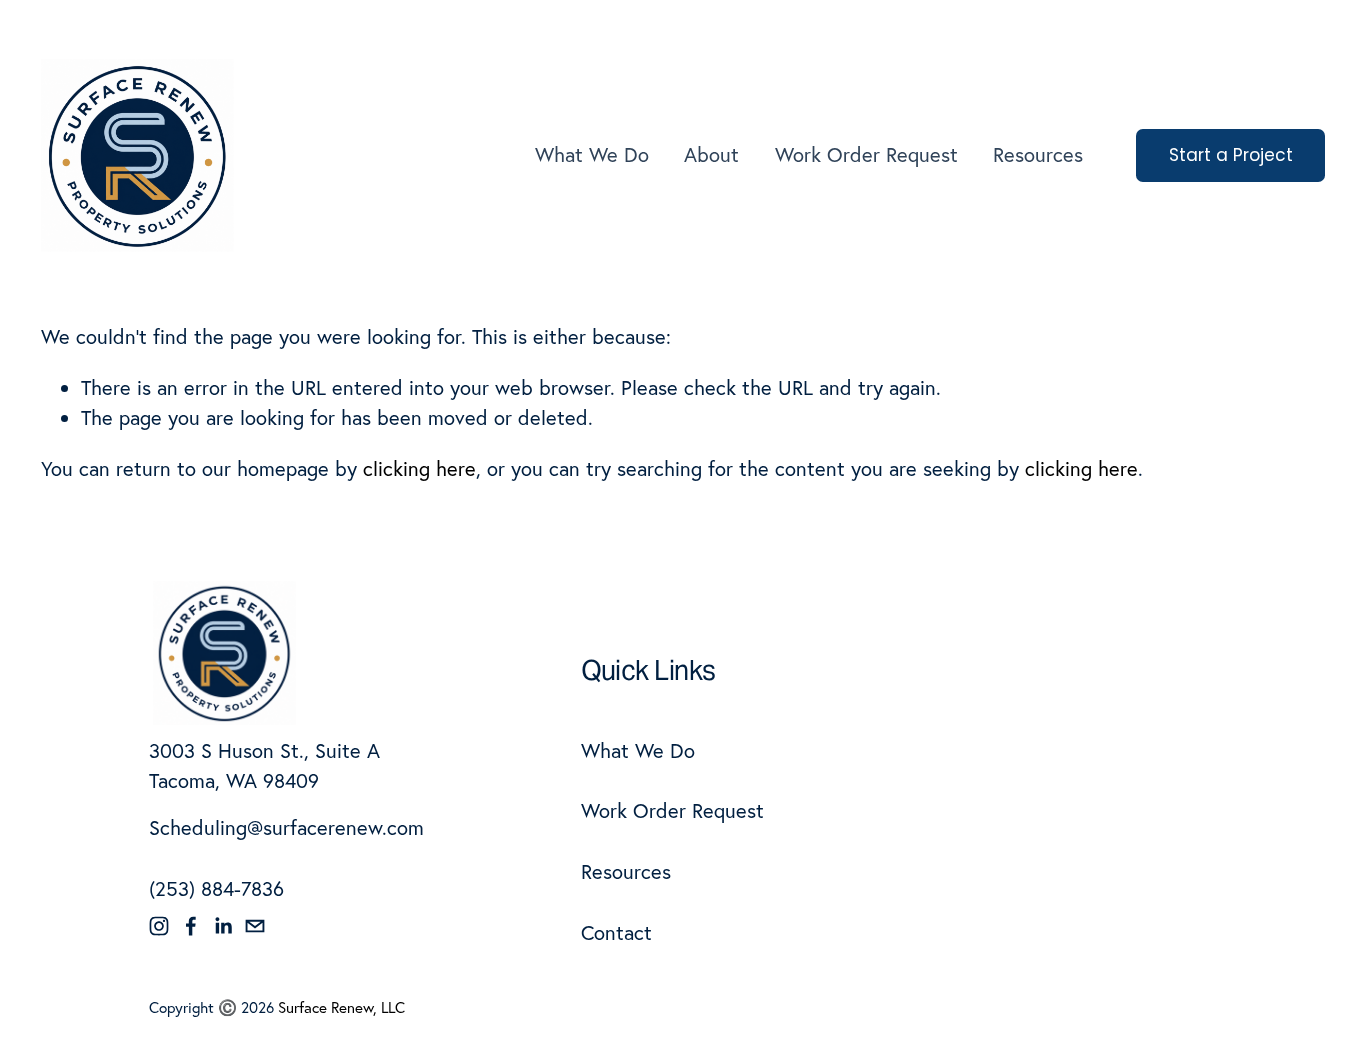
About (711, 154)
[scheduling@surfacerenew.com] (255, 926)
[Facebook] (191, 926)
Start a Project (1231, 155)
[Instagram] (159, 926)
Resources (1038, 154)
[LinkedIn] (223, 926)
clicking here (419, 468)
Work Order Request (866, 154)
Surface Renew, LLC (341, 1007)
